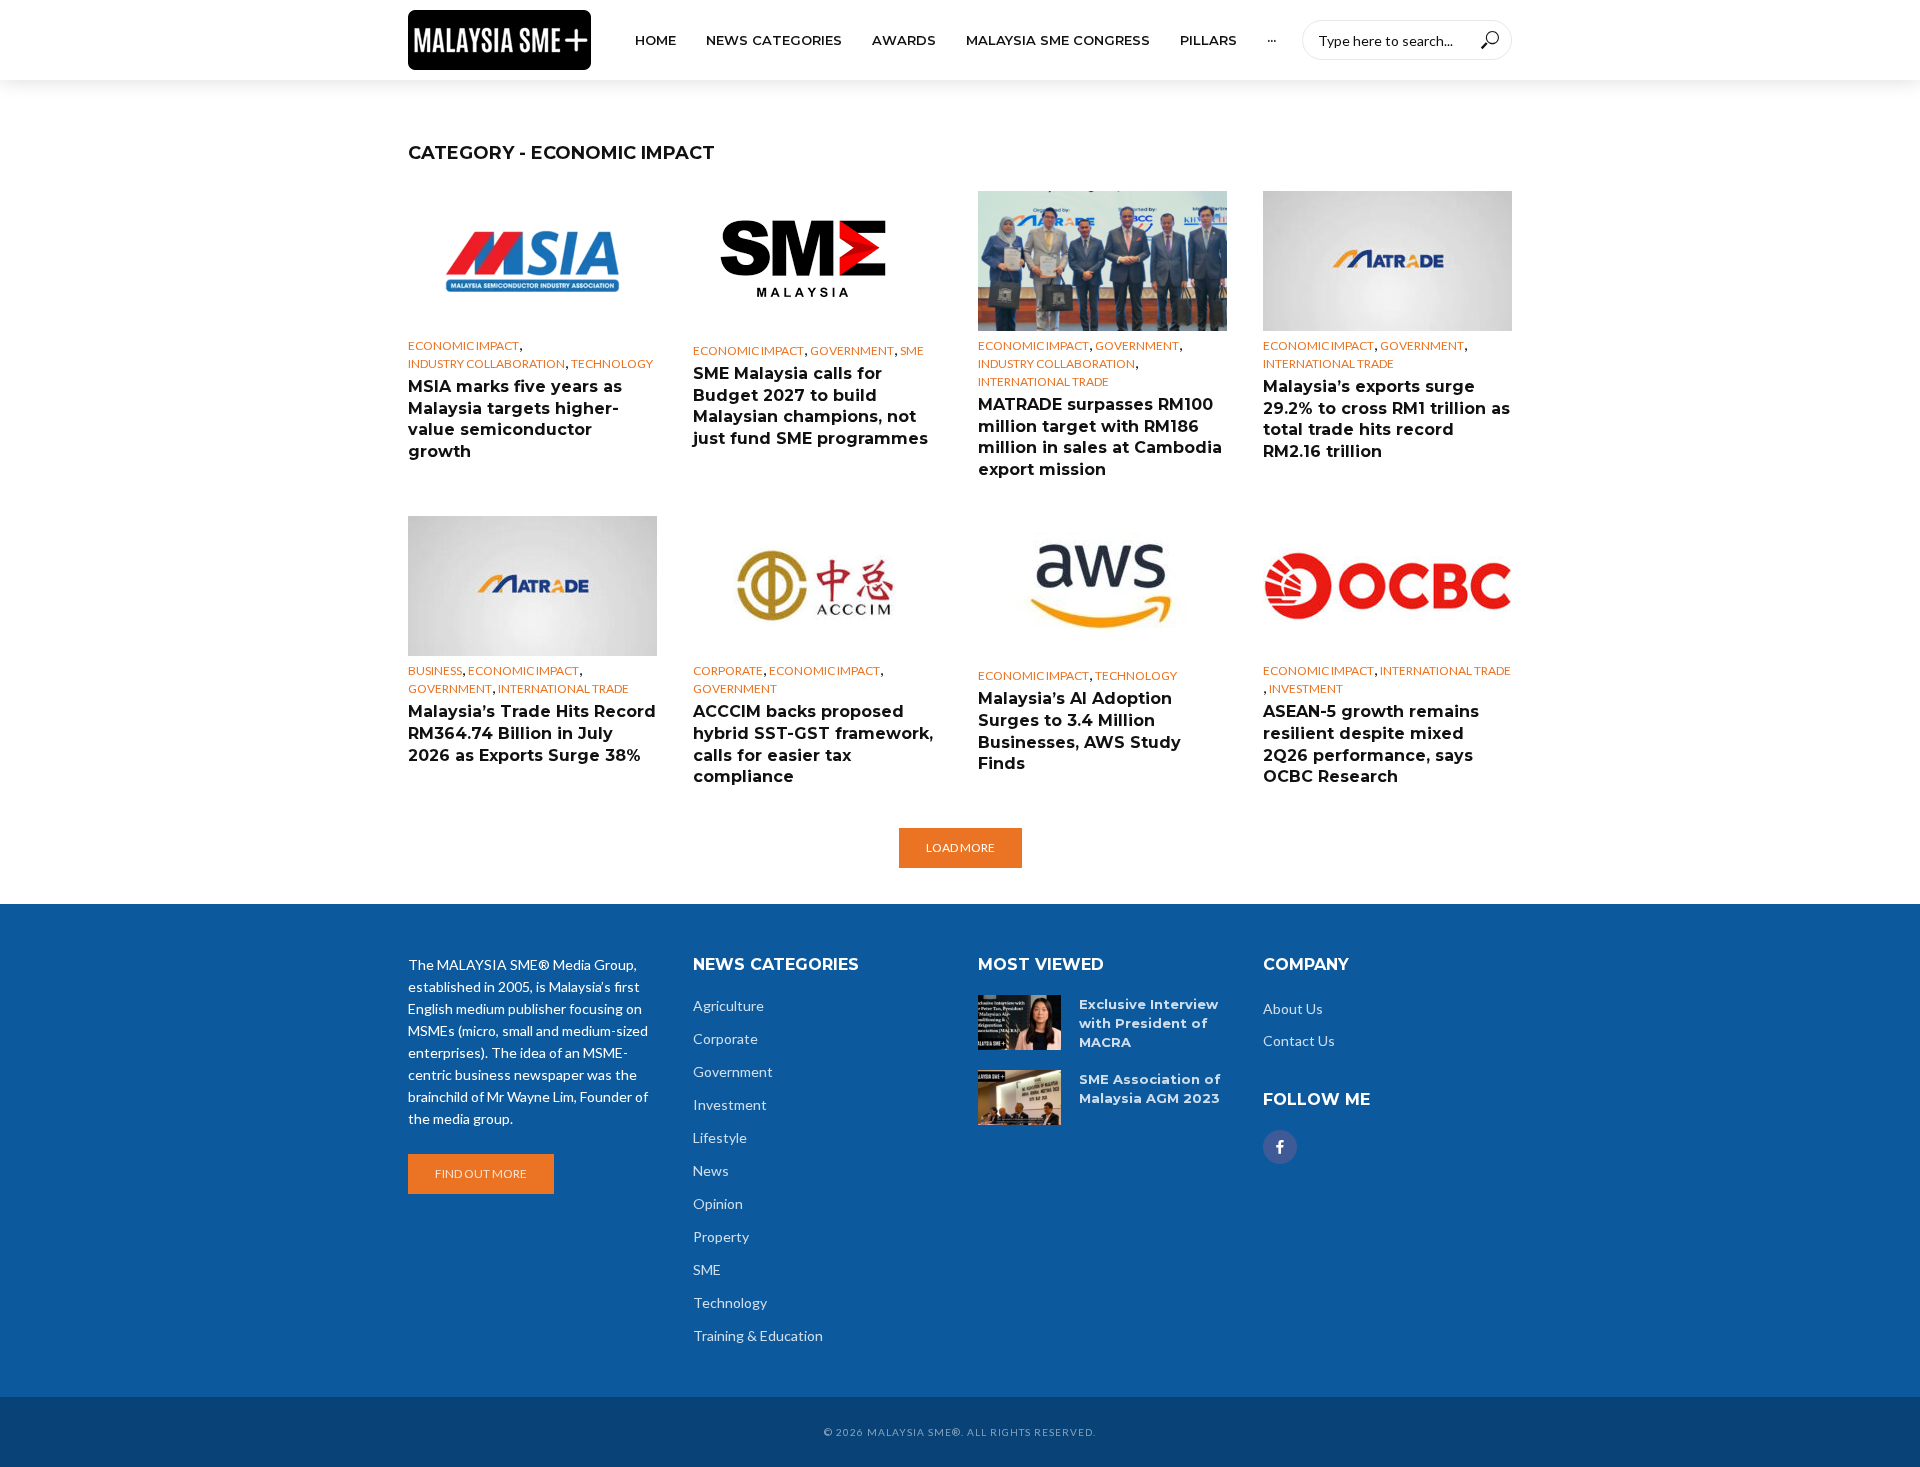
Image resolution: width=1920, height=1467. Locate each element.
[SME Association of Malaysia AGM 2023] (1019, 1097)
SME (912, 350)
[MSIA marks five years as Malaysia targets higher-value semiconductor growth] (532, 261)
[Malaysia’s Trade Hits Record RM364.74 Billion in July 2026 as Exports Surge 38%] (532, 586)
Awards (904, 40)
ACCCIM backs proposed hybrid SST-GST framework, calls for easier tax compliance (813, 744)
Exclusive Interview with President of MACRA (1148, 1023)
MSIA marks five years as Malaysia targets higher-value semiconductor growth (515, 419)
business (435, 670)
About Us (1293, 1008)
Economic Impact (463, 345)
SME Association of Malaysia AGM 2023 (1150, 1088)
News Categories (774, 40)
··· (1271, 40)
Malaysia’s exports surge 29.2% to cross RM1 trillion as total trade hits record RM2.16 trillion (1386, 419)
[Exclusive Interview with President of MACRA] (1019, 1022)
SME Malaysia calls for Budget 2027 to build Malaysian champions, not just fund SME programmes (810, 406)
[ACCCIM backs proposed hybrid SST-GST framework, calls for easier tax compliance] (817, 586)
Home (655, 40)
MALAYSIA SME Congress (1058, 40)
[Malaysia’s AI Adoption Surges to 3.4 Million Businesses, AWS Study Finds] (1102, 586)
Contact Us (1299, 1040)
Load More (960, 847)
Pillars (1208, 40)
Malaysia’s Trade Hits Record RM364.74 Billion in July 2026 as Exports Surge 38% (532, 733)
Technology (612, 363)
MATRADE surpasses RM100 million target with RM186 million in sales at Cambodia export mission (1100, 437)
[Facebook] (1280, 1147)
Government (852, 350)
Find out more (481, 1173)
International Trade (1043, 381)
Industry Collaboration (486, 363)
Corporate (728, 670)
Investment (1306, 688)
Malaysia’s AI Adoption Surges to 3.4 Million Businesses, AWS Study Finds (1079, 731)
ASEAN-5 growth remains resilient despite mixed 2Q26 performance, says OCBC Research (1371, 744)
